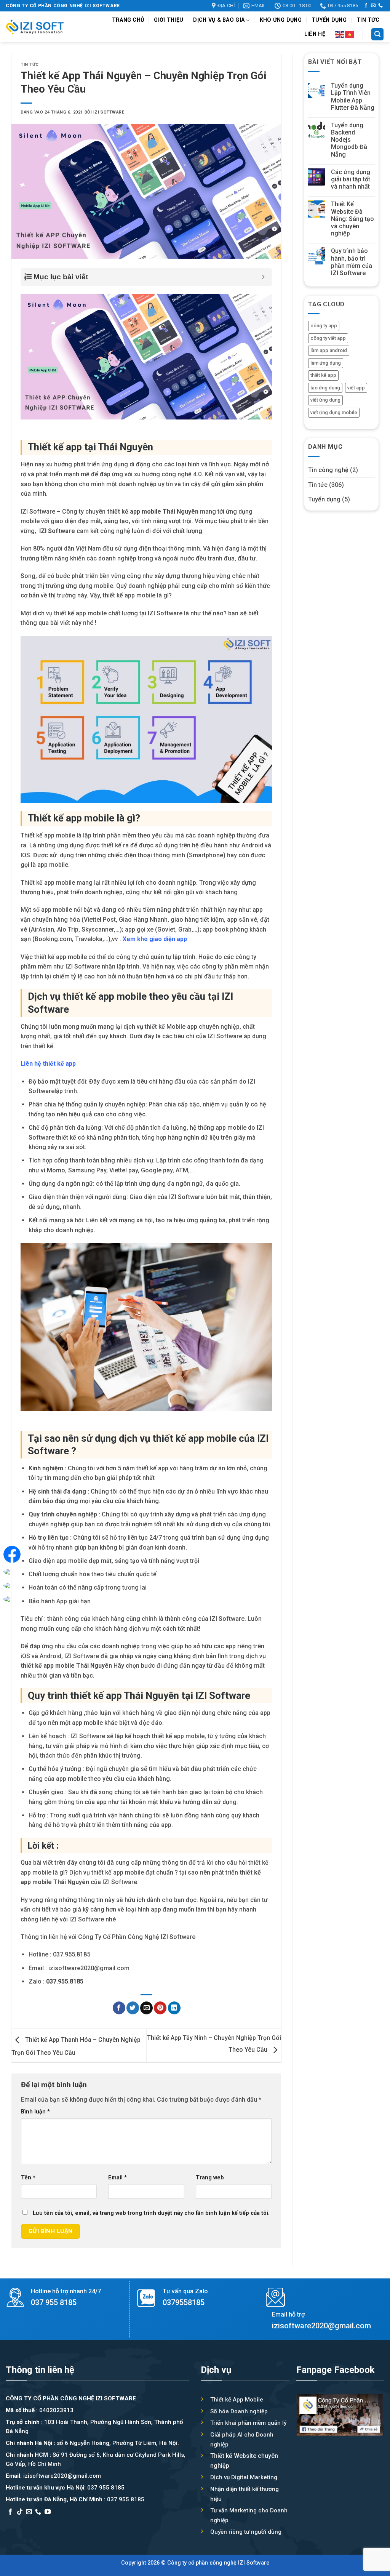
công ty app (324, 326)
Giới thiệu (169, 20)
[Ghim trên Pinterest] (160, 2008)
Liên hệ (315, 34)
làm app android (329, 351)
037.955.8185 (65, 1981)
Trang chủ (128, 20)
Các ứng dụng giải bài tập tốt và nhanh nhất (351, 179)
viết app (356, 388)
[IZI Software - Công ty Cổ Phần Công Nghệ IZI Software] (35, 27)
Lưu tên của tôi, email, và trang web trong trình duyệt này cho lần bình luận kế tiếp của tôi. (151, 2213)
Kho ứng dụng (281, 20)
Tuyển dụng (329, 20)
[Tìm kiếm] (377, 34)
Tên (28, 2178)
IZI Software (109, 112)
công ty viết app (328, 338)
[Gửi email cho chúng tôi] (373, 6)
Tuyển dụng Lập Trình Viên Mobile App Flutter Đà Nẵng (353, 97)
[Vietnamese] (350, 34)
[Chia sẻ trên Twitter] (133, 2008)
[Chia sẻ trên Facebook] (119, 2008)
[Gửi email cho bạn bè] (146, 2008)
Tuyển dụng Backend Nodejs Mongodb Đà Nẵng (349, 140)
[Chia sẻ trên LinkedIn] (174, 2008)
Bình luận (35, 2112)
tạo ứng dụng (325, 388)
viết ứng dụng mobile (334, 412)
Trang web (210, 2178)
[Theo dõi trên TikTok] (20, 2512)
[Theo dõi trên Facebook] (366, 6)
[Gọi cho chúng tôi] (380, 6)
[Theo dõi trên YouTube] (48, 2512)
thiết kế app (323, 375)
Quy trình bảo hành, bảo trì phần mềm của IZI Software (352, 262)
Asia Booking (24, 2522)
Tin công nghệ (328, 470)
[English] (340, 34)
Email (117, 2178)
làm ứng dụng (326, 363)
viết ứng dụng (325, 400)
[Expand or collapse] (263, 277)
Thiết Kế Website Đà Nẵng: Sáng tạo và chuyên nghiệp (352, 219)
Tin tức (368, 20)
